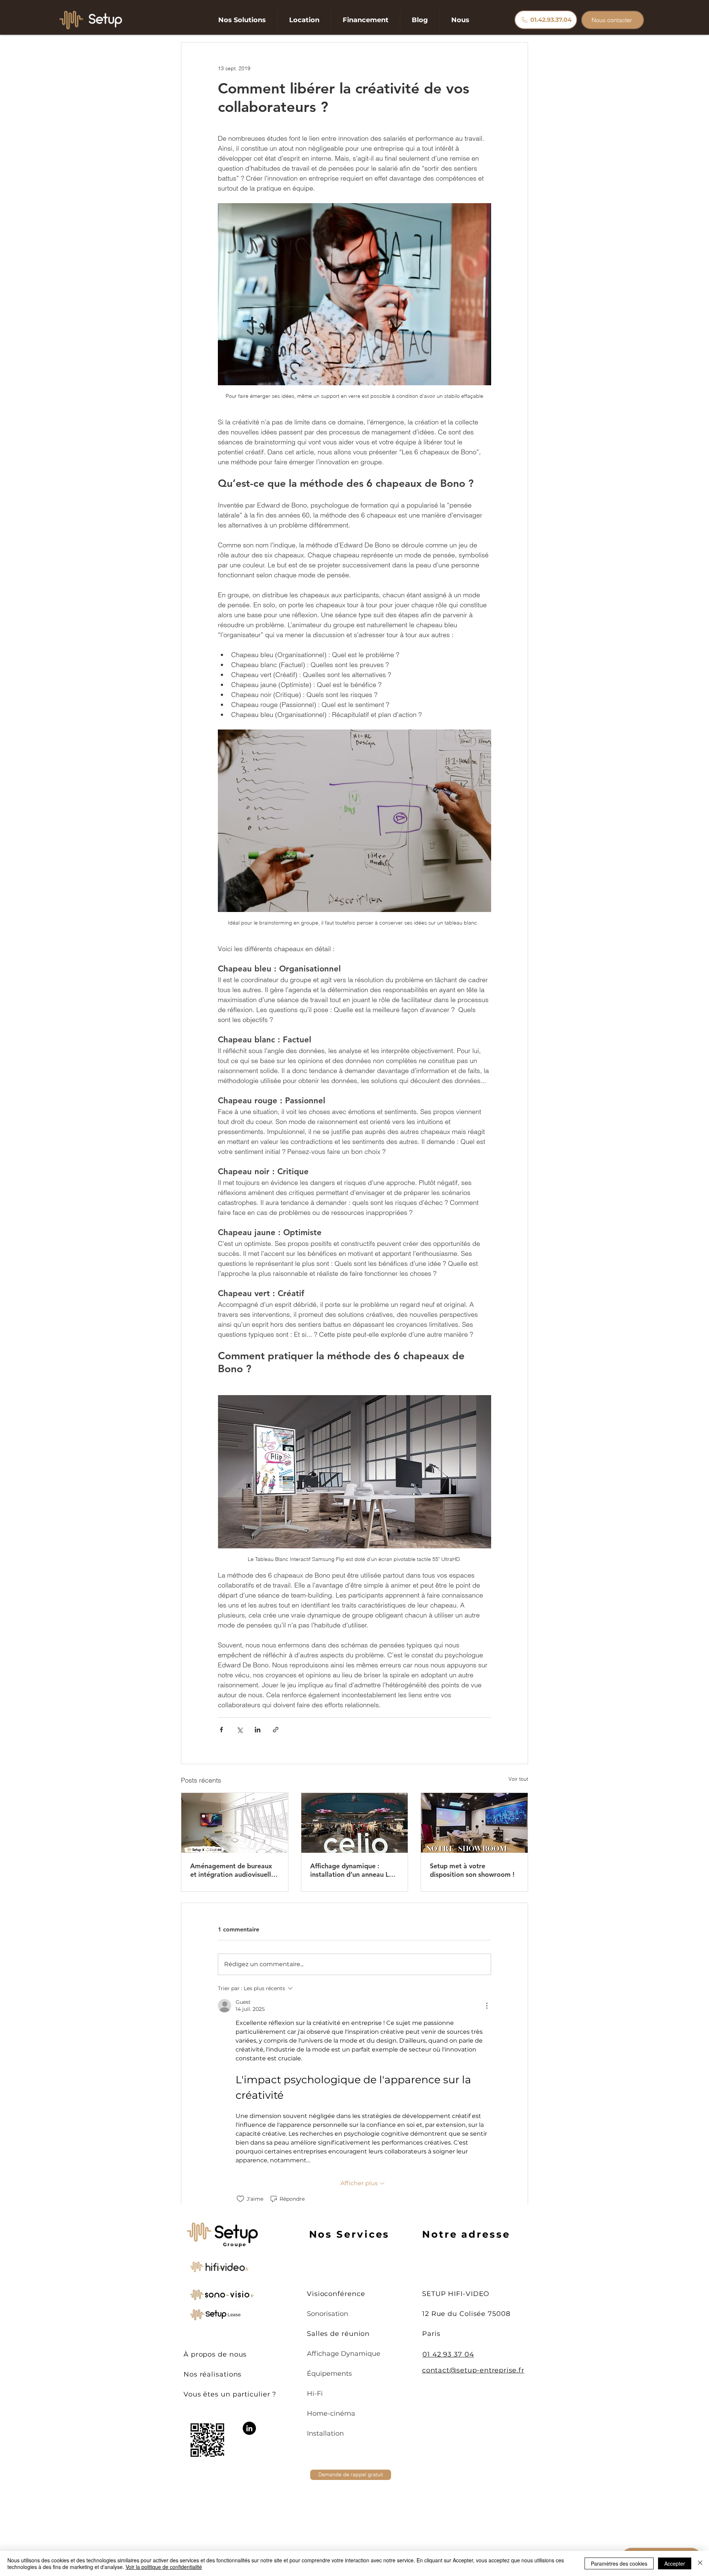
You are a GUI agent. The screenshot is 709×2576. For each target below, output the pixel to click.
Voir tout (518, 1779)
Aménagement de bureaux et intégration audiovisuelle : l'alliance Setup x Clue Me (234, 1870)
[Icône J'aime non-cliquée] (240, 2199)
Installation (325, 2433)
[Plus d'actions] (487, 2006)
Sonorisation (328, 2314)
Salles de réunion (338, 2334)
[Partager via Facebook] (221, 1730)
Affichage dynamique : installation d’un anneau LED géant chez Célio (354, 1870)
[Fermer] (700, 2563)
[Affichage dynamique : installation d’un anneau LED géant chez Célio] (355, 1823)
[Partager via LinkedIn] (258, 1730)
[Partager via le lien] (276, 1730)
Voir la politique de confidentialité (164, 2567)
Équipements (329, 2374)
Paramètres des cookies (619, 2563)
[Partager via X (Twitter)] (239, 1730)
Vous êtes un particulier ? (230, 2394)
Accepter (675, 2563)
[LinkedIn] (249, 2428)
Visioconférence (336, 2294)
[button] (242, 20)
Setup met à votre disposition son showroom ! (472, 1870)
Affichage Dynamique (344, 2354)
